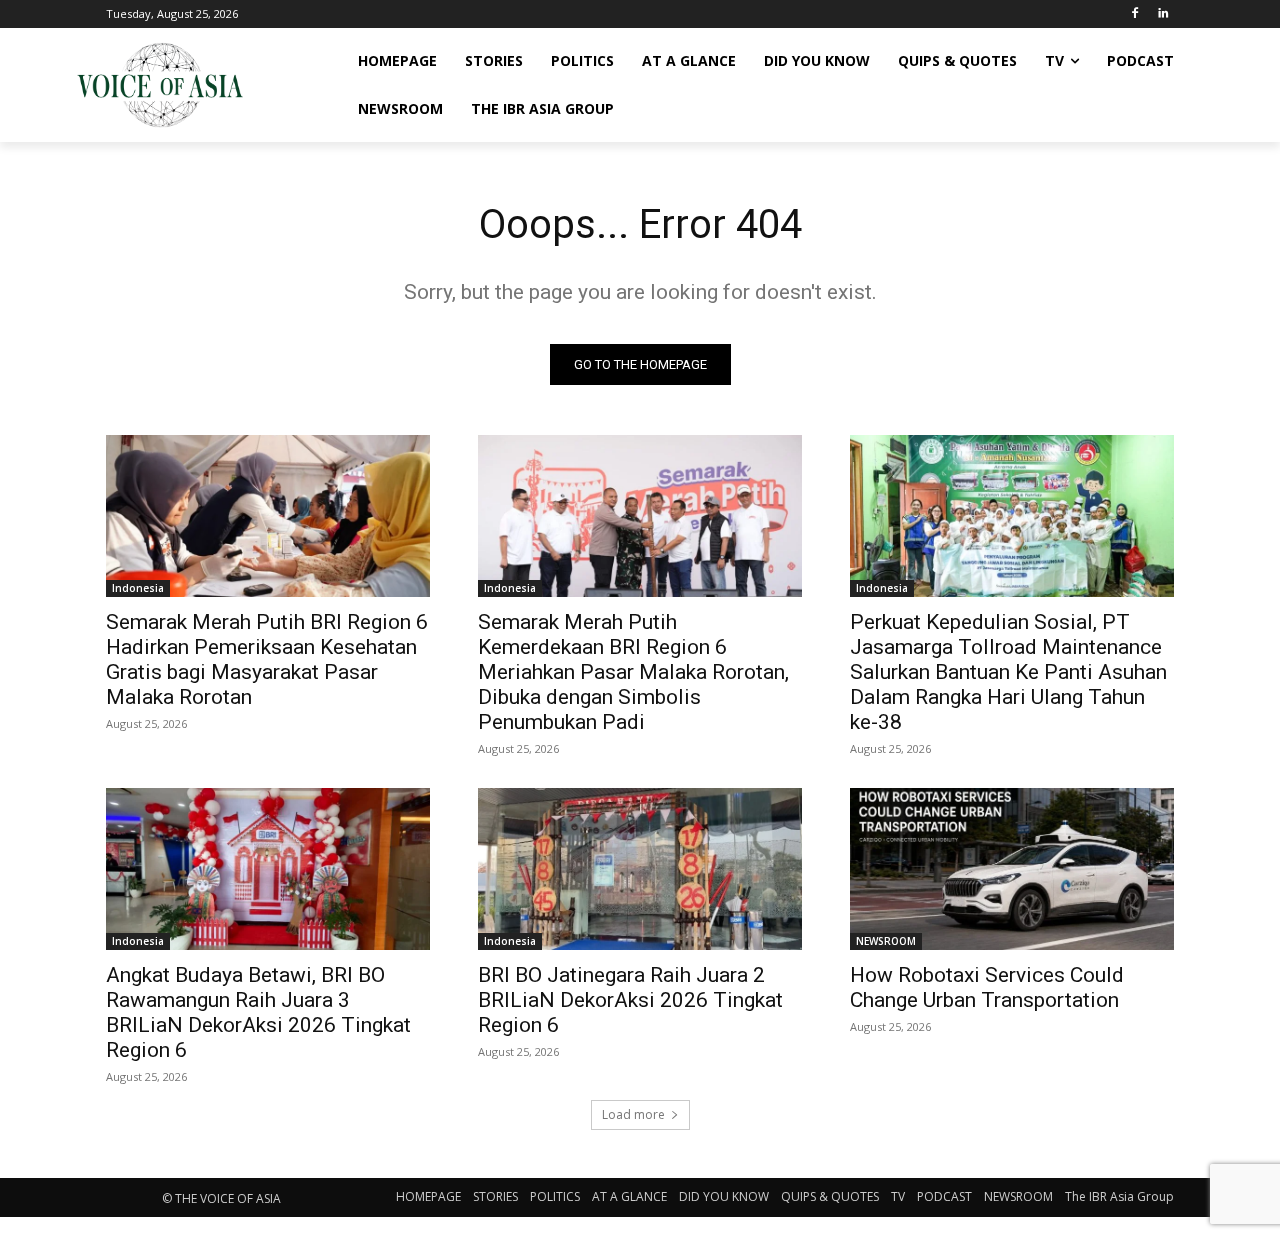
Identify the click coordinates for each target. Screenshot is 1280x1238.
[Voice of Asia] (160, 85)
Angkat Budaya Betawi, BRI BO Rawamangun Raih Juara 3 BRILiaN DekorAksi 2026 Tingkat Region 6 (258, 1012)
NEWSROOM (886, 941)
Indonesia (138, 588)
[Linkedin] (1162, 14)
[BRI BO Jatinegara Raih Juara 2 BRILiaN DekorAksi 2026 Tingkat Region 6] (640, 869)
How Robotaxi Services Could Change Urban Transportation (987, 987)
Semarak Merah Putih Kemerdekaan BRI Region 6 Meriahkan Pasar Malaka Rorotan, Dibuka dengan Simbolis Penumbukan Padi (633, 672)
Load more (633, 1114)
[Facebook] (1134, 14)
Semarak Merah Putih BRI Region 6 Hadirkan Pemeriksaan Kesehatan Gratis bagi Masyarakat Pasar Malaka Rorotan (267, 659)
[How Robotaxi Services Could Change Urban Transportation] (1012, 869)
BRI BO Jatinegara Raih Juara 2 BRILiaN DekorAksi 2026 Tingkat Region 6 (630, 1000)
